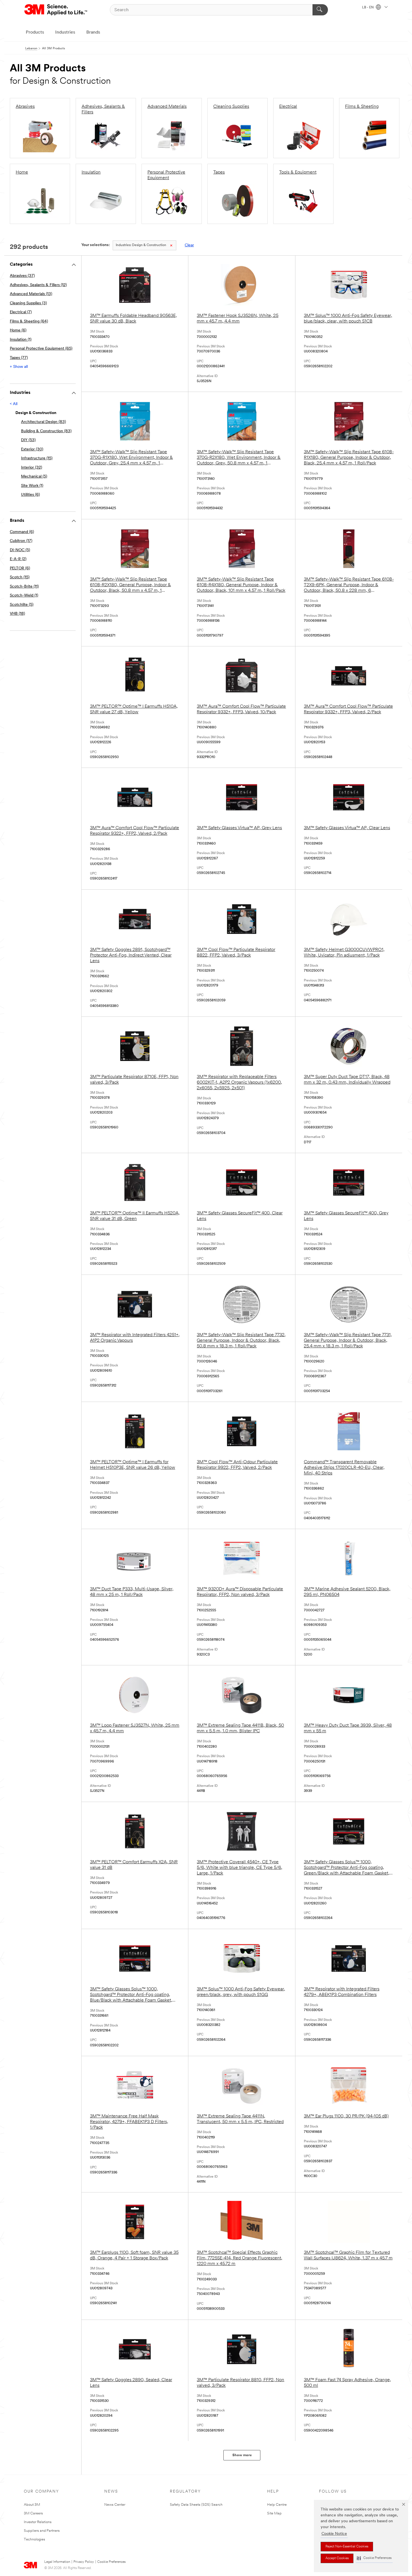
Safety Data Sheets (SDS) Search (196, 2505)
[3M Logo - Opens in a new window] (56, 10)
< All (14, 404)
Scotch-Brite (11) (24, 587)
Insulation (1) (21, 340)
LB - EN (368, 8)
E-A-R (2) (18, 559)
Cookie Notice (334, 2534)
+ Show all (19, 367)
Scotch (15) (20, 577)
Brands (93, 32)
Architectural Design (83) (43, 422)
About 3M (32, 2505)
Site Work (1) (32, 486)
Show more (242, 2455)
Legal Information (57, 2562)
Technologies (34, 2539)
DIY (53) (28, 440)
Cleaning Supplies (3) (28, 303)
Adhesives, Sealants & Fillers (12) (38, 285)
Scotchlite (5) (22, 605)
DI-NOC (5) (20, 550)
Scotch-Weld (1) (24, 596)
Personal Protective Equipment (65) (41, 349)
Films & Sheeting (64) (29, 322)
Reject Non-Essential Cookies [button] (347, 2547)
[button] (374, 2558)
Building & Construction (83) (46, 431)
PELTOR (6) (20, 568)
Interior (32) (32, 468)
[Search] (320, 10)
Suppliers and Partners (42, 2531)
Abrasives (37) (22, 276)
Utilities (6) (30, 495)
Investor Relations (38, 2522)
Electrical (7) (21, 312)
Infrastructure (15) (37, 458)
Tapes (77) (19, 358)
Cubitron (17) (21, 541)
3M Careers (33, 2513)
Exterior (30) (32, 449)
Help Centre (277, 2505)
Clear (189, 245)
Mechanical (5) (34, 477)
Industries (65, 32)
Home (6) (18, 330)
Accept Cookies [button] (337, 2558)
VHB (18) (17, 614)
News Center (115, 2505)
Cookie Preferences (111, 2562)
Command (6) (22, 532)
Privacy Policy (84, 2562)
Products (35, 32)
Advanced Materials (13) (31, 294)
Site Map (274, 2513)
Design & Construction (141, 245)
